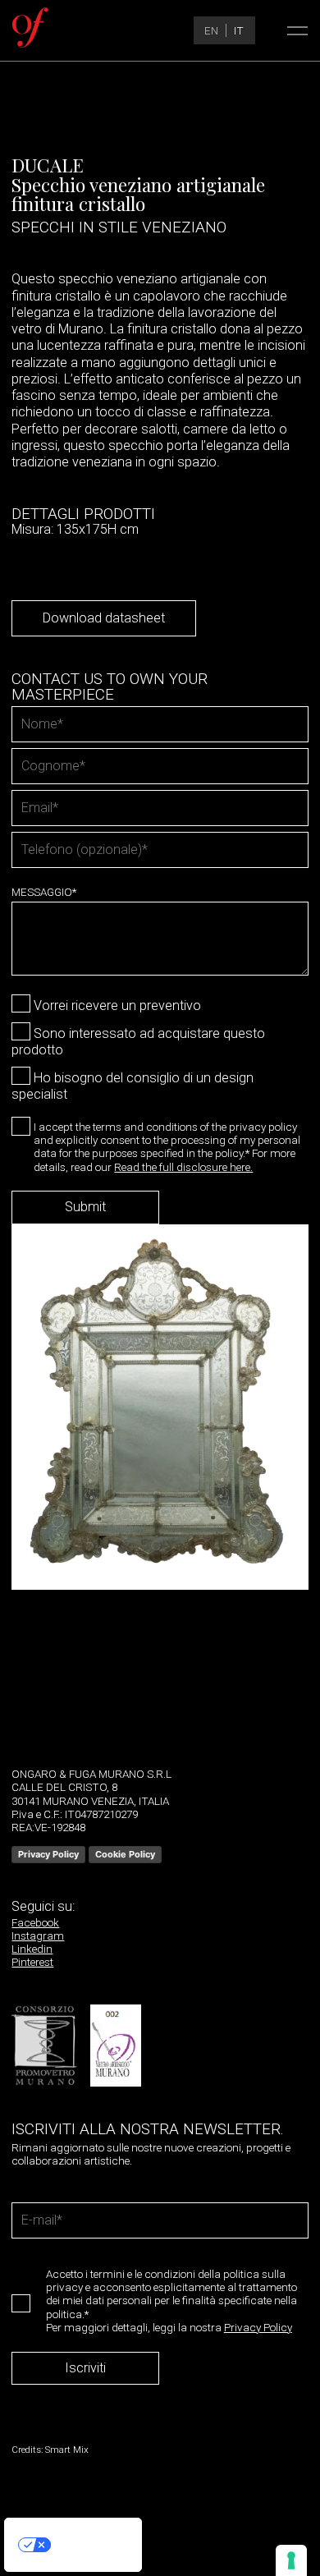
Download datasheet (104, 618)
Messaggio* (44, 892)
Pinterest (32, 1962)
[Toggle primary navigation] (293, 30)
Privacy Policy (48, 1854)
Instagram (38, 1935)
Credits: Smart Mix (50, 2450)
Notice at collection (47, 2564)
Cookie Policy (125, 1854)
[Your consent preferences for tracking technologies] (291, 2560)
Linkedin (32, 1949)
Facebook (35, 1922)
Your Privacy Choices (89, 2544)
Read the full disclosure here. (183, 1167)
